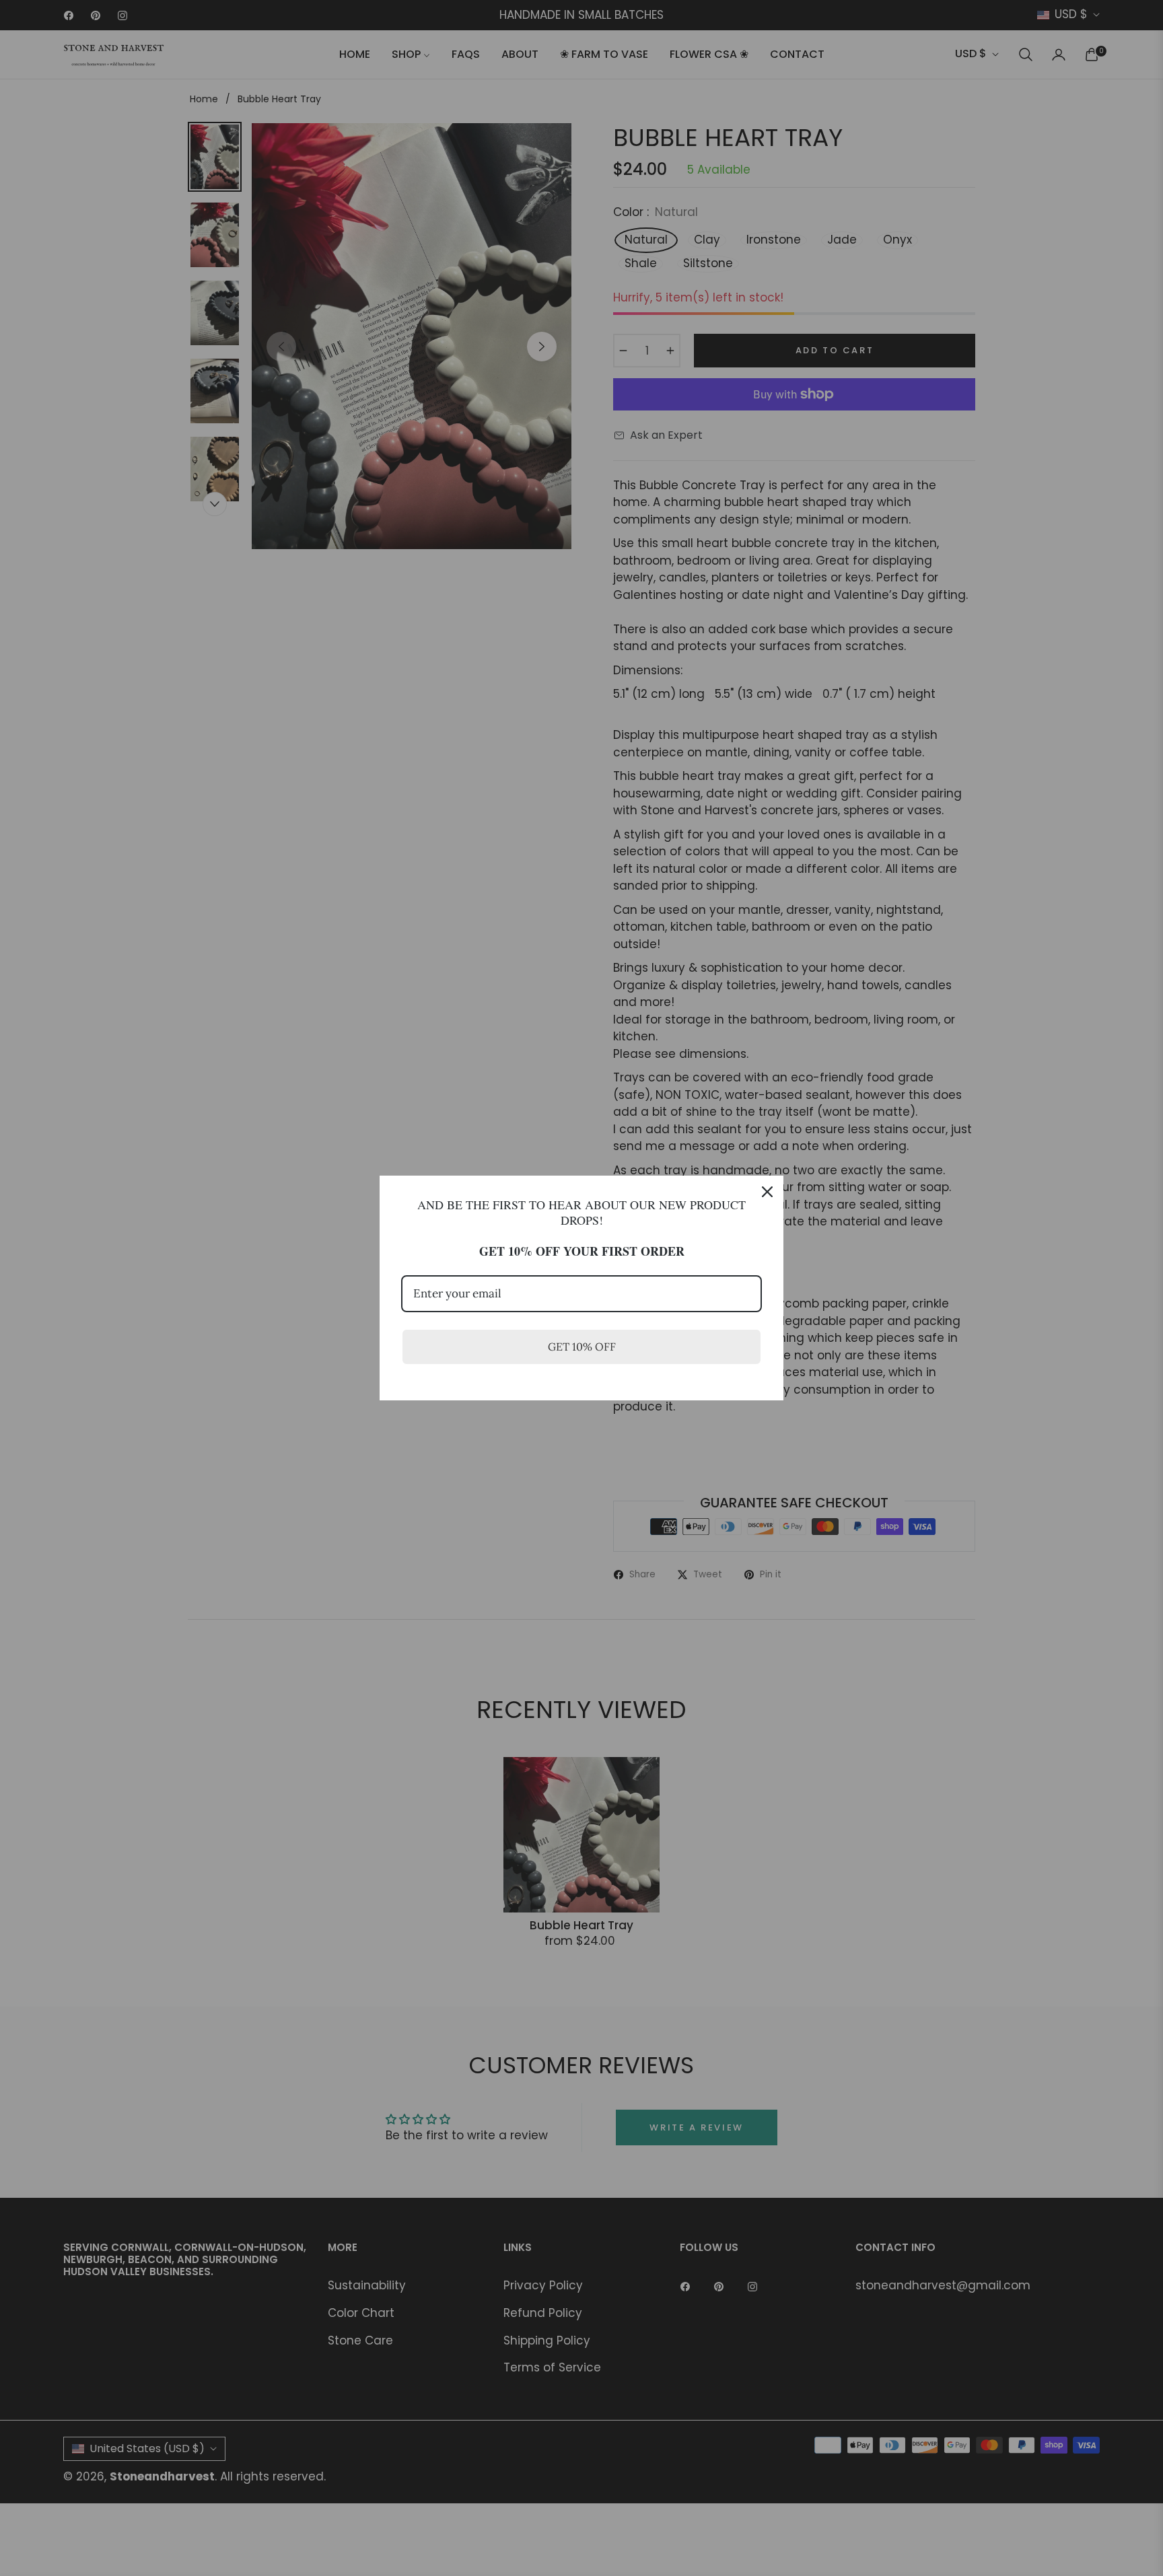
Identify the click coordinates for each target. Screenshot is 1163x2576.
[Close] (767, 1192)
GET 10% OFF (582, 1347)
